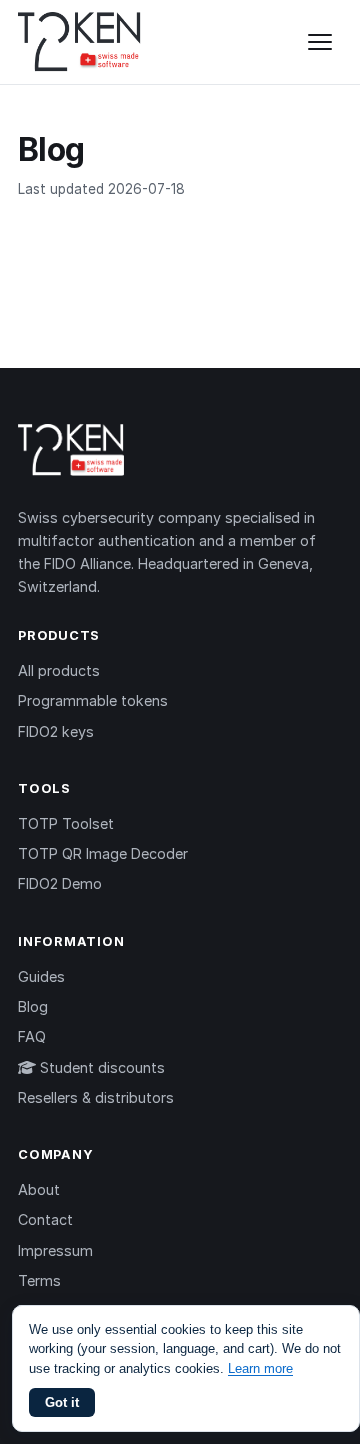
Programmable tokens (93, 700)
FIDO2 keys (56, 731)
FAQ (32, 1036)
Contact (45, 1219)
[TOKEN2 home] (79, 42)
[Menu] (320, 42)
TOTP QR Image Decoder (103, 853)
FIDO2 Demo (60, 883)
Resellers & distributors (96, 1097)
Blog (33, 1006)
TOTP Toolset (66, 823)
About (39, 1189)
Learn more (260, 1368)
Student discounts (100, 1067)
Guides (41, 976)
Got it (62, 1402)
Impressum (55, 1250)
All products (59, 670)
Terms (39, 1280)
